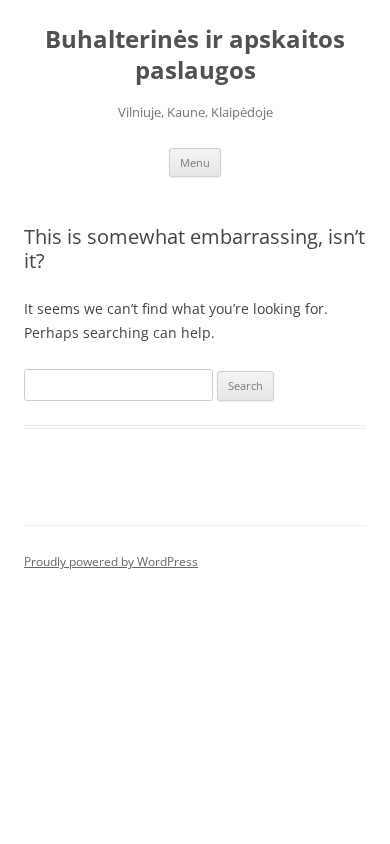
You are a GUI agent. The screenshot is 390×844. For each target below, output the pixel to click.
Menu (195, 162)
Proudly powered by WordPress (111, 561)
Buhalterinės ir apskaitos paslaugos (195, 55)
